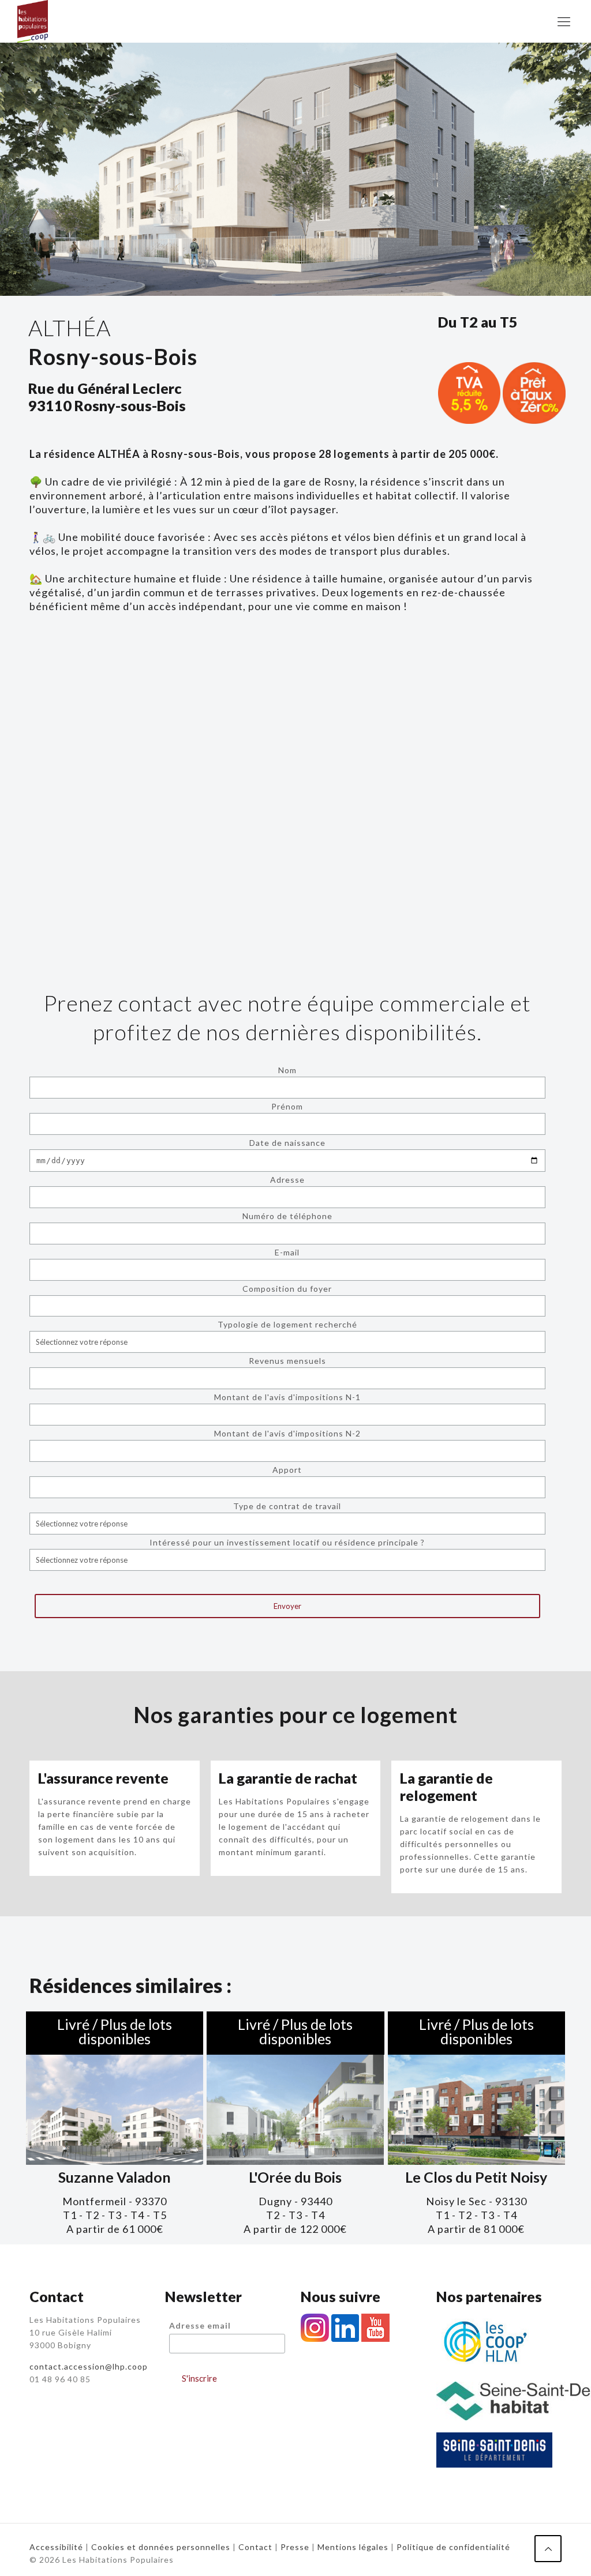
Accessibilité (56, 2547)
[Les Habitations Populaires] (33, 21)
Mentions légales (353, 2547)
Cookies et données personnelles (162, 2547)
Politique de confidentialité (453, 2547)
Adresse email (200, 2325)
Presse (295, 2547)
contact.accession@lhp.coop (89, 2366)
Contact (255, 2547)
